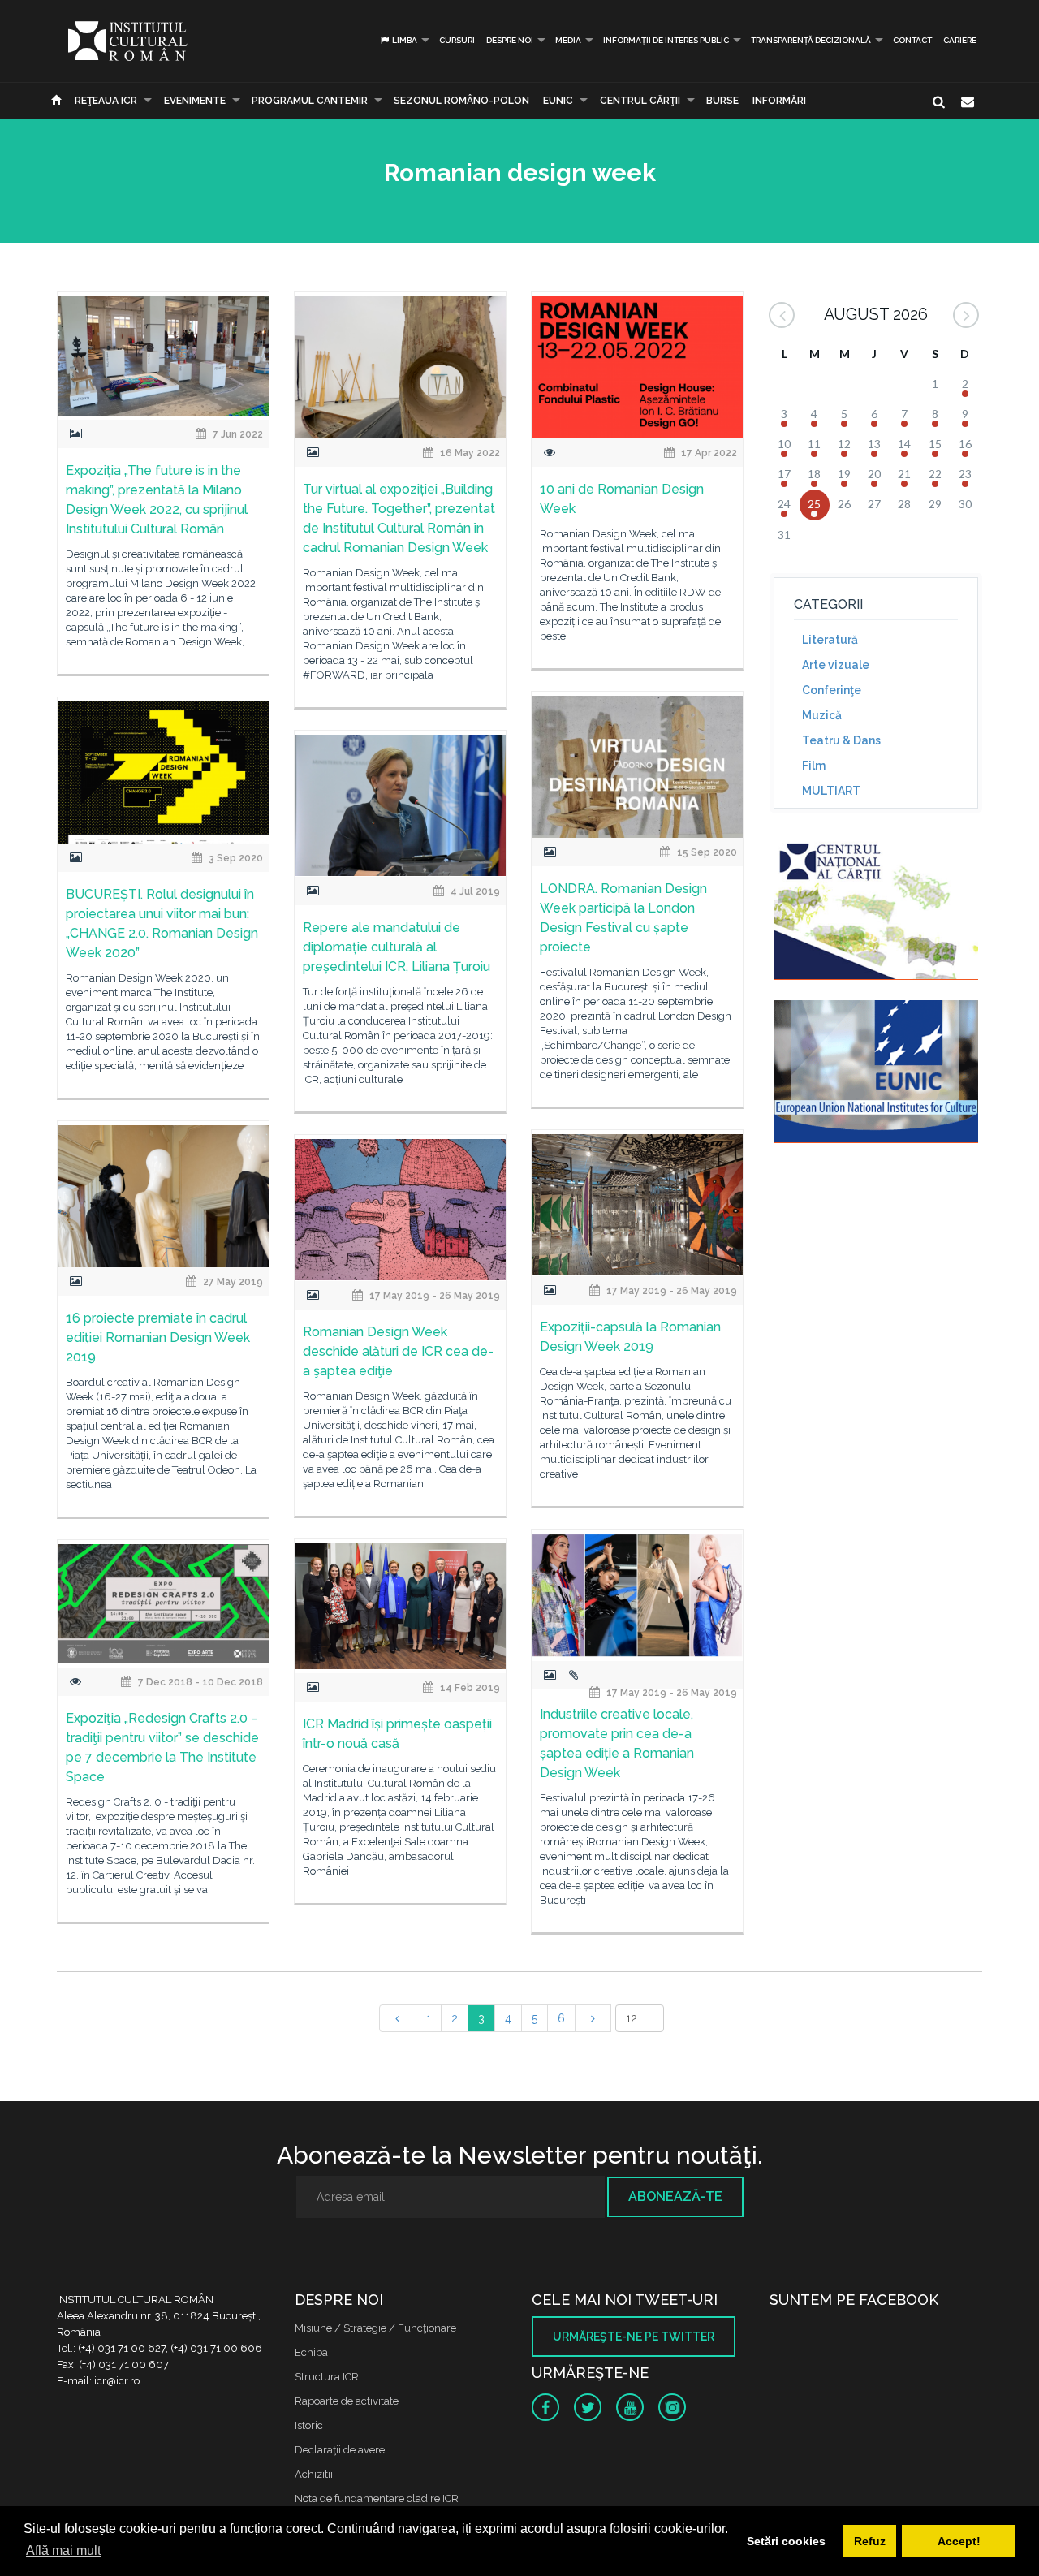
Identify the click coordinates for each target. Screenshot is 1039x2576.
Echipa (311, 2352)
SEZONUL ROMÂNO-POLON (461, 101)
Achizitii (314, 2474)
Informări (779, 101)
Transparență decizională (811, 40)
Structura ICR (327, 2377)
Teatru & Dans (841, 740)
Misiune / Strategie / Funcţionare (375, 2328)
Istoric (309, 2425)
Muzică (822, 715)
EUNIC (558, 101)
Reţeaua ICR (106, 101)
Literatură (830, 640)
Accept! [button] (959, 2541)
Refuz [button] (870, 2541)
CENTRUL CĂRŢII (640, 101)
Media (568, 40)
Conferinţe (832, 690)
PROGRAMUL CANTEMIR (310, 101)
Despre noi (510, 40)
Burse (722, 101)
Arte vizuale (836, 665)
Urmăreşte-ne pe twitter (634, 2337)
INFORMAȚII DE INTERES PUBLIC (666, 40)
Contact (912, 40)
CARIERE (960, 40)
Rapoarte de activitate (347, 2401)
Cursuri (457, 40)
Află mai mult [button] (63, 2550)
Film (814, 766)
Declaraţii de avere (340, 2450)
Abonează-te (675, 2196)
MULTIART (831, 791)
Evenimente (195, 101)
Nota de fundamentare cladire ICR (377, 2498)
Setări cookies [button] (786, 2541)
